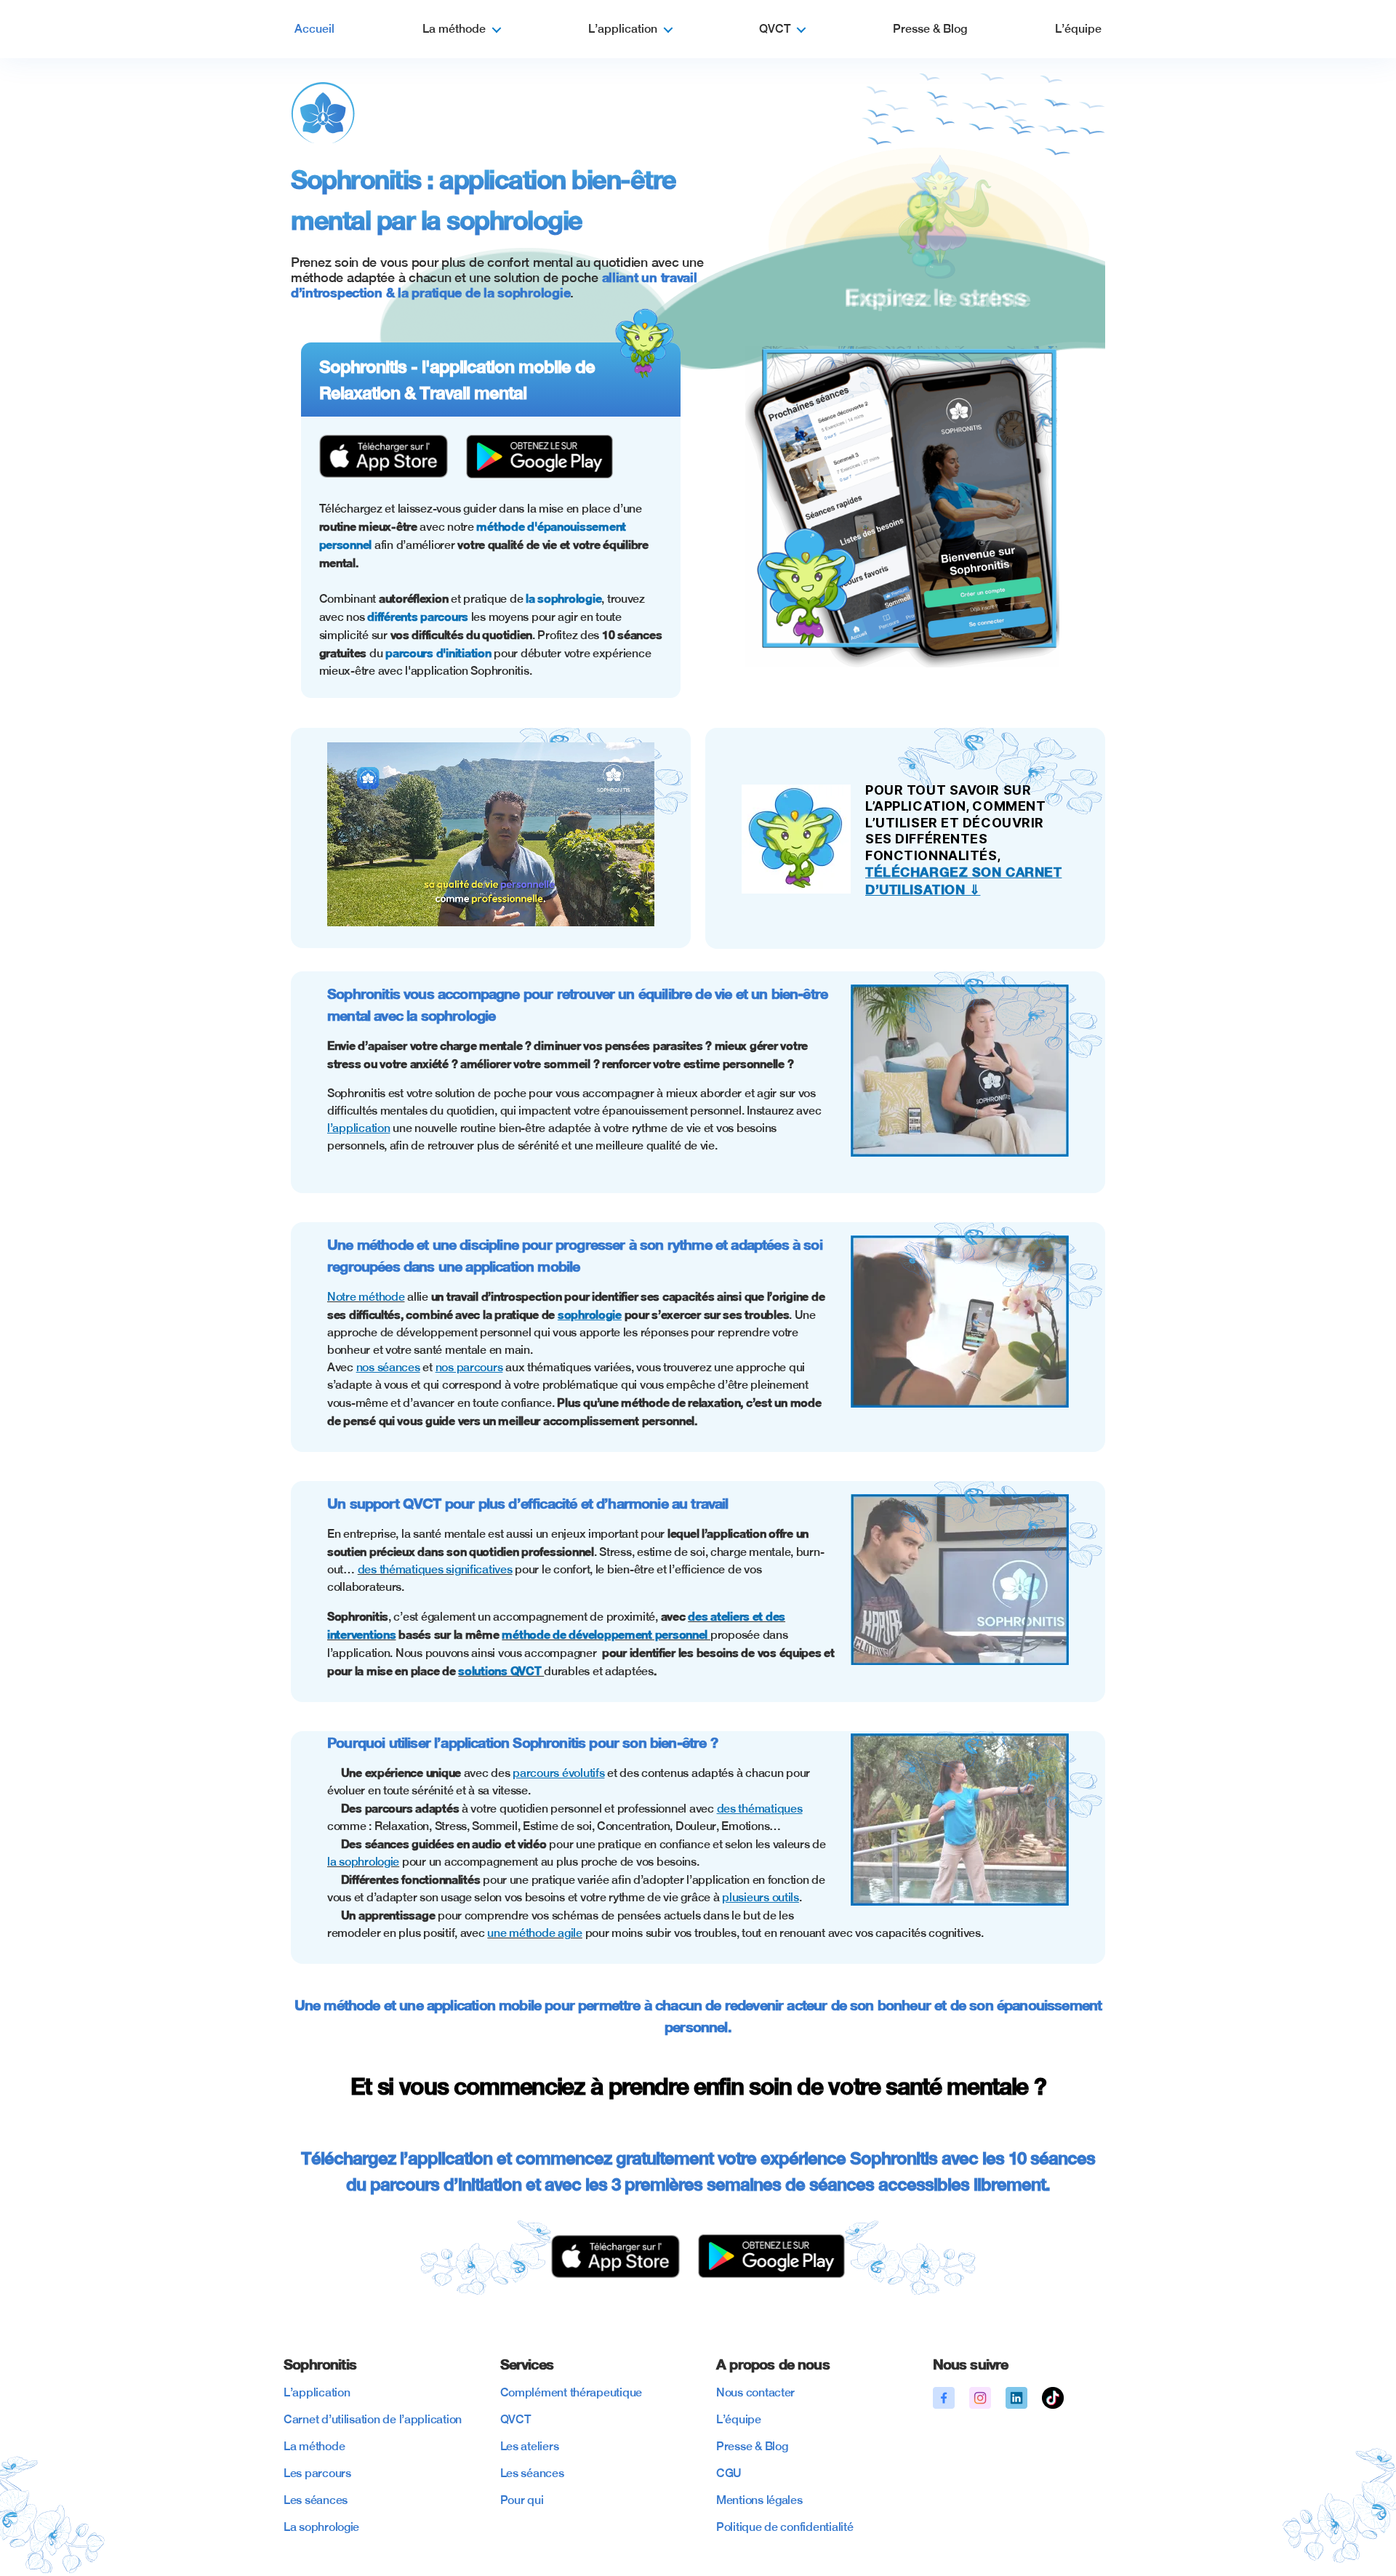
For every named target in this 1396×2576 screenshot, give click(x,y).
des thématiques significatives (435, 1569)
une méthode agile (534, 1933)
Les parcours (317, 2473)
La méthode (454, 29)
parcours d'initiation (440, 653)
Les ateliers (530, 2446)
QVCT (775, 29)
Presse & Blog (930, 29)
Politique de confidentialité (785, 2527)
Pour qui (522, 2500)
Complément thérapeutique (571, 2392)
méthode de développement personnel (606, 1634)
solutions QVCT (501, 1670)
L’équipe (1078, 29)
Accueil (314, 29)
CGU (729, 2473)
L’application (623, 29)
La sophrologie (321, 2527)
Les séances (316, 2500)
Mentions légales (759, 2500)
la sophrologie (563, 598)
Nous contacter (755, 2392)
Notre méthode (366, 1297)
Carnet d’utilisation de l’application (373, 2419)
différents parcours (418, 616)
